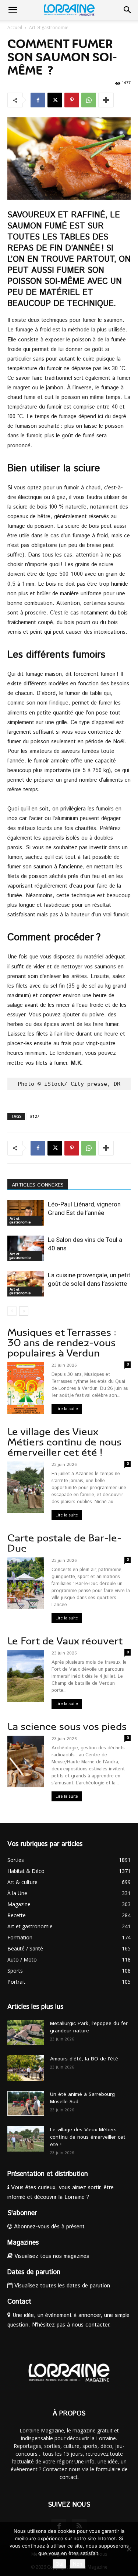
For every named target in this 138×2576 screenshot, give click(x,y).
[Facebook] (38, 100)
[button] (13, 10)
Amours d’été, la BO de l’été (84, 2059)
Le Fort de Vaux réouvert (65, 1641)
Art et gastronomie (49, 27)
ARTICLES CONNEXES (38, 1185)
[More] (106, 100)
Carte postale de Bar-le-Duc (64, 1543)
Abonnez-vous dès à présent (48, 2227)
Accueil (15, 27)
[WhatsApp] (89, 100)
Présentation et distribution (48, 2174)
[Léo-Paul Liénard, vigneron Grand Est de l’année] (26, 1213)
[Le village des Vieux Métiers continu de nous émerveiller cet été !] (26, 2139)
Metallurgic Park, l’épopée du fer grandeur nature (89, 2027)
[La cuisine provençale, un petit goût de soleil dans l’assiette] (26, 1284)
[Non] (129, 2549)
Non (78, 2564)
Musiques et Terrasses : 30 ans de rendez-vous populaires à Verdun (62, 1343)
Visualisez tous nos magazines (51, 2256)
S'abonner (22, 2213)
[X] (55, 100)
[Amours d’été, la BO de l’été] (26, 2068)
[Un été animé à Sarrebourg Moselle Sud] (26, 2103)
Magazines (23, 2243)
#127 (34, 1116)
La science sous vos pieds (67, 1727)
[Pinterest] (72, 100)
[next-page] (24, 1311)
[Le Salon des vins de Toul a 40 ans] (26, 1248)
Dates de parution (34, 2272)
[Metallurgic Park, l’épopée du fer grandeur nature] (26, 2033)
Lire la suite (67, 1409)
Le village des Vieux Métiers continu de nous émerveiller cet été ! (64, 1442)
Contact (19, 2302)
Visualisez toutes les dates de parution (61, 2286)
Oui (59, 2564)
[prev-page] (12, 1311)
